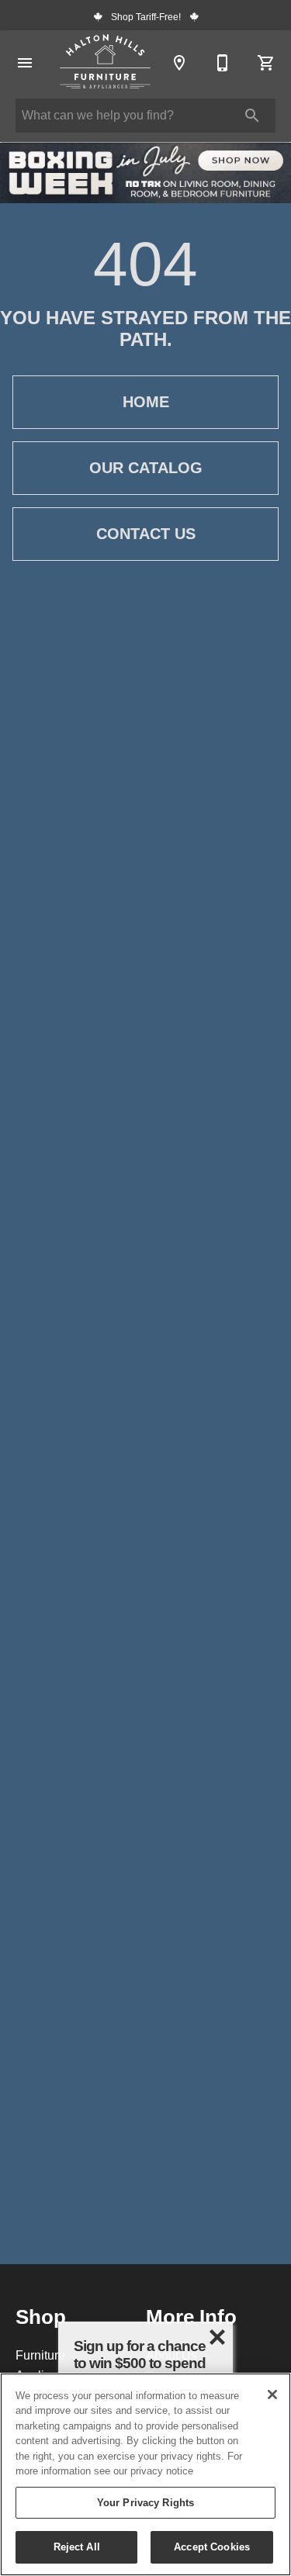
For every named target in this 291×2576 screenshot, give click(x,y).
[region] (145, 2474)
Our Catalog (146, 468)
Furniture (40, 2355)
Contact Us (146, 534)
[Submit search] (252, 116)
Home (146, 402)
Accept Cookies (212, 2547)
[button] (25, 63)
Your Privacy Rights (145, 2502)
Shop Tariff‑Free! (146, 17)
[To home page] (105, 63)
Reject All (77, 2547)
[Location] (179, 63)
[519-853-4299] (223, 63)
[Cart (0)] (266, 63)
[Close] (272, 2394)
